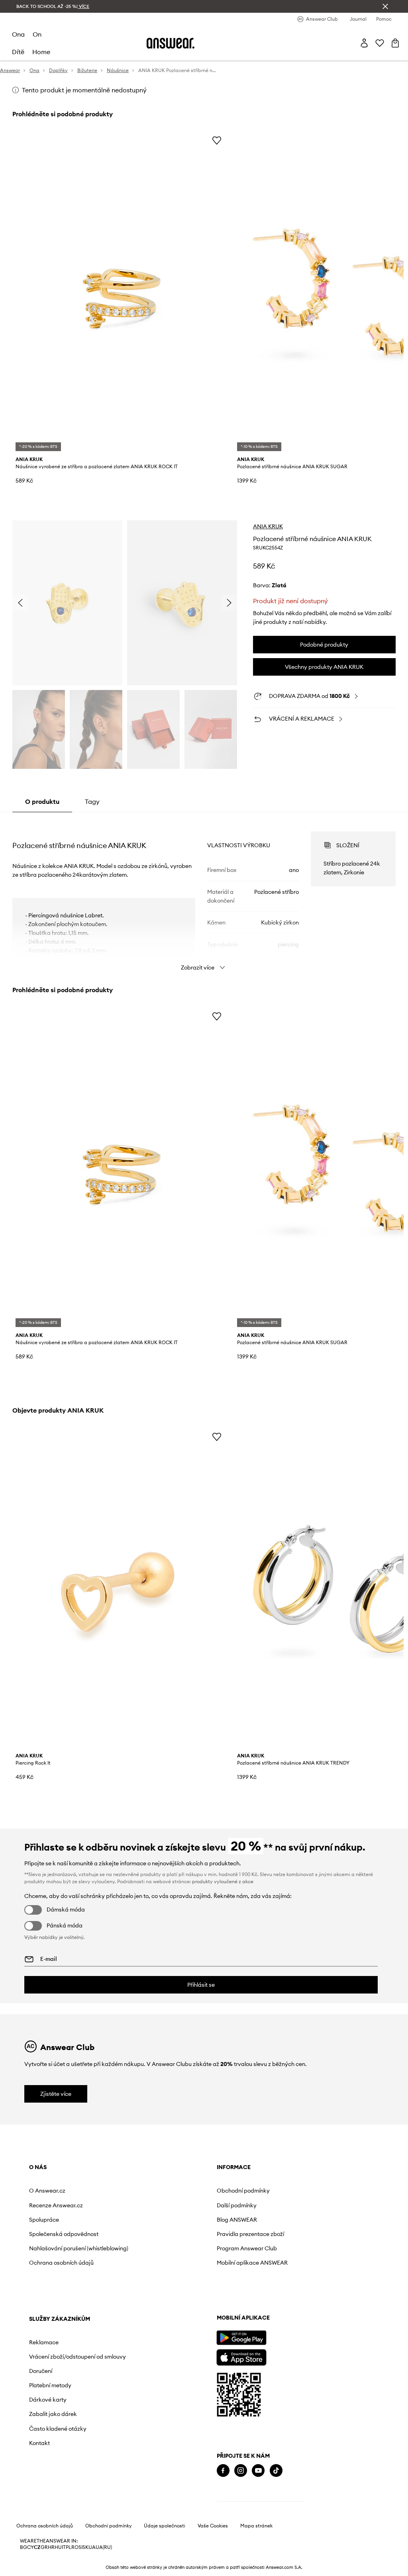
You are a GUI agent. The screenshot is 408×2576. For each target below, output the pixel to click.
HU (58, 2547)
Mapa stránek (256, 2526)
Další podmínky (237, 2205)
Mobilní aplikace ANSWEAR (252, 2263)
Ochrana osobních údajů (61, 2263)
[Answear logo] (171, 43)
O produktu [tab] (42, 801)
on (37, 34)
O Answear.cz (47, 2191)
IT (64, 2547)
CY (30, 2547)
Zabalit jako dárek (53, 2414)
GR (44, 2547)
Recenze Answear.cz (56, 2205)
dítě (18, 52)
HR (51, 2547)
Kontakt (39, 2443)
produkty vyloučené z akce (223, 1881)
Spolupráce (44, 2220)
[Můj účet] (364, 43)
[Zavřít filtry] (385, 6)
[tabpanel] (204, 894)
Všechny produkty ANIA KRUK (324, 667)
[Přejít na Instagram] (241, 2471)
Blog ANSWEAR (237, 2220)
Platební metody (50, 2385)
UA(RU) (104, 2547)
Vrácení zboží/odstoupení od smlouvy (77, 2357)
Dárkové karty (48, 2400)
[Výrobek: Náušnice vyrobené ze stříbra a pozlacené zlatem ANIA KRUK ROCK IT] (120, 292)
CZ (37, 2547)
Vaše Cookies (213, 2526)
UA (92, 2547)
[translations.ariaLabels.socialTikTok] (276, 2471)
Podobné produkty (324, 645)
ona (18, 34)
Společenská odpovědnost (64, 2234)
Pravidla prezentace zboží (250, 2234)
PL (69, 2547)
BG (24, 2547)
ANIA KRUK (268, 526)
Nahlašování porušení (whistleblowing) (79, 2248)
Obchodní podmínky (243, 2191)
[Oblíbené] (380, 43)
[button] (67, 603)
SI (80, 2547)
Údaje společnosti (165, 2526)
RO (75, 2547)
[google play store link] (241, 2338)
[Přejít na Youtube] (258, 2471)
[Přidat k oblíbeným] (217, 140)
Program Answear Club (247, 2248)
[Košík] (395, 43)
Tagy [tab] (92, 801)
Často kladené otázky (58, 2429)
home (41, 52)
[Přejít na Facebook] (223, 2471)
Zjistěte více (56, 2094)
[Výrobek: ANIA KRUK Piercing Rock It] (120, 1589)
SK (85, 2547)
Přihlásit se (201, 1985)
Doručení (41, 2371)
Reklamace (44, 2342)
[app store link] (241, 2356)
